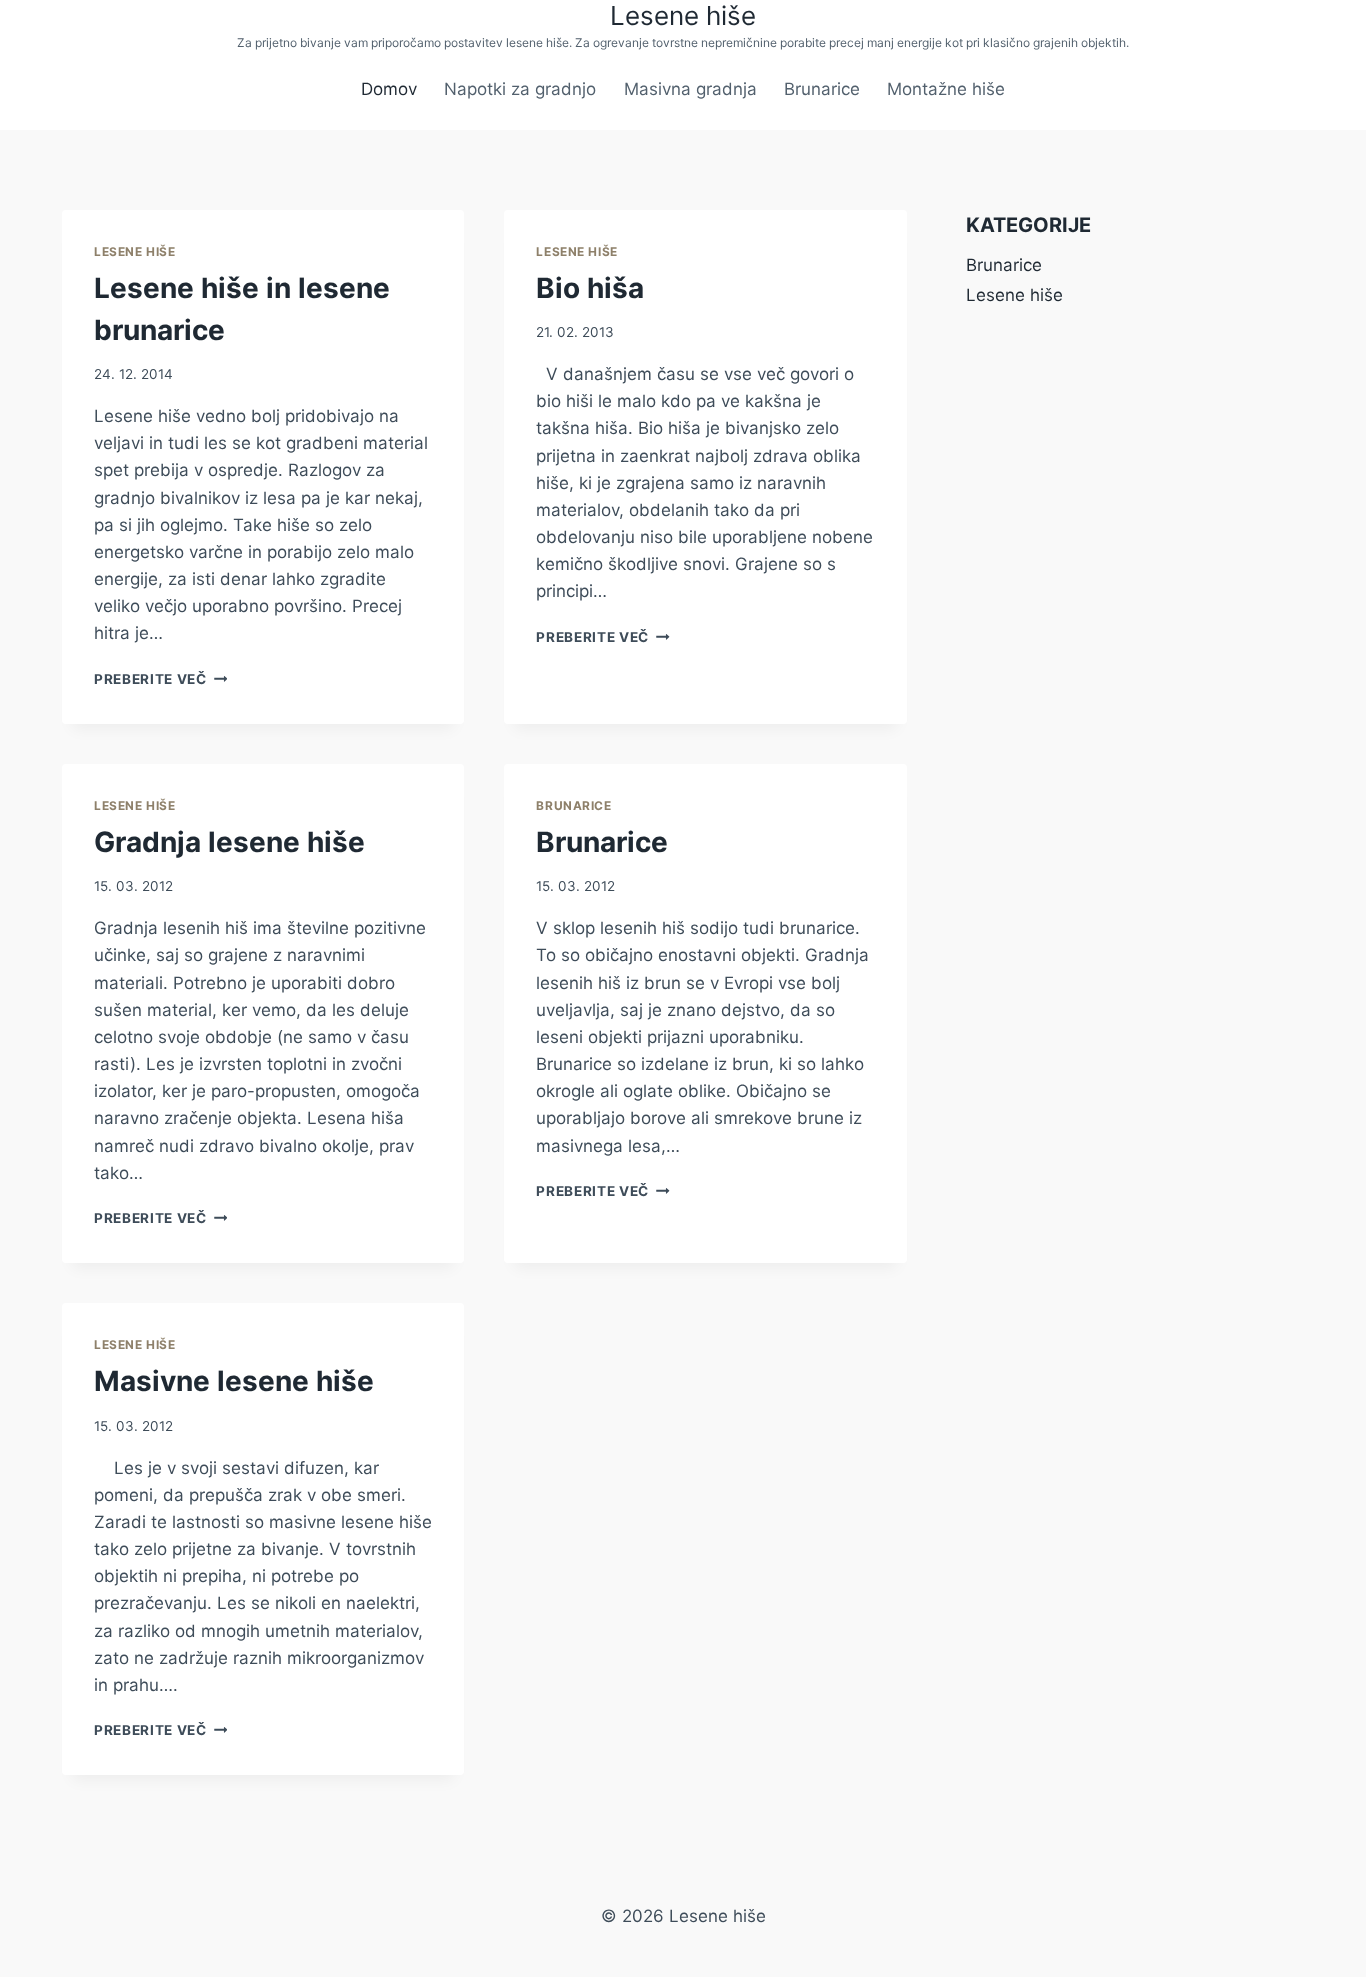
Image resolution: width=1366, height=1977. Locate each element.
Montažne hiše (946, 89)
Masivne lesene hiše (234, 1381)
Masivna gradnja (690, 89)
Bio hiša (590, 288)
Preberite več (160, 679)
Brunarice (822, 89)
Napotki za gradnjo (520, 89)
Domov (389, 89)
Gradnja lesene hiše (229, 842)
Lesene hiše (135, 251)
